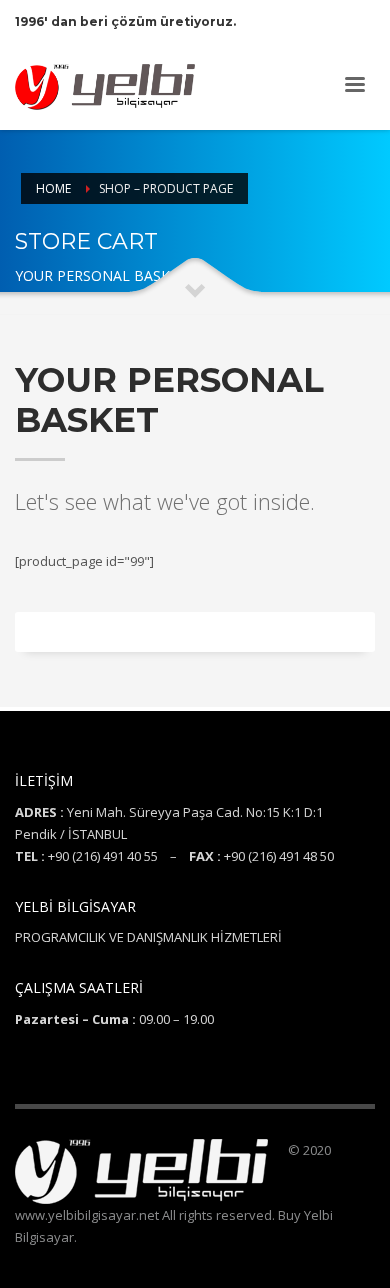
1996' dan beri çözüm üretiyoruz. (125, 21)
